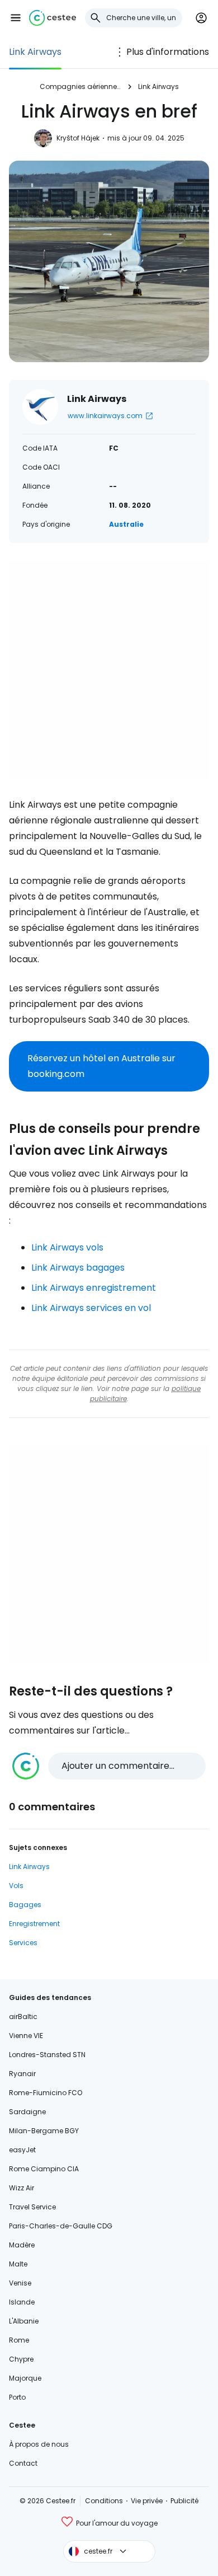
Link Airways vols (67, 1247)
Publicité (184, 2501)
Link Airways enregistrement (94, 1288)
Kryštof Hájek (78, 138)
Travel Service (32, 2207)
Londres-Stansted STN (47, 2055)
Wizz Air (22, 2188)
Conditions (104, 2501)
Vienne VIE (26, 2036)
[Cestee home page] (53, 18)
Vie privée (147, 2501)
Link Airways (35, 52)
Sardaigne (27, 2112)
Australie (126, 524)
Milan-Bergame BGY (44, 2131)
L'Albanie (24, 2321)
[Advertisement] (109, 670)
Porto (17, 2397)
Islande (22, 2302)
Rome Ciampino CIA (44, 2169)
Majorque (25, 2378)
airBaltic (23, 2017)
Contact (23, 2463)
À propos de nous (39, 2444)
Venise (20, 2283)
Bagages (25, 1905)
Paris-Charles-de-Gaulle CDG (61, 2226)
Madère (22, 2245)
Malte (18, 2264)
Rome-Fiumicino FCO (46, 2093)
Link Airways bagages (78, 1268)
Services (23, 1943)
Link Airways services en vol (91, 1308)
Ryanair (22, 2074)
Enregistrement (34, 1924)
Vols (16, 1886)
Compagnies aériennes (80, 86)
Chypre (21, 2359)
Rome (19, 2340)
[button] (16, 18)
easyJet (22, 2150)
